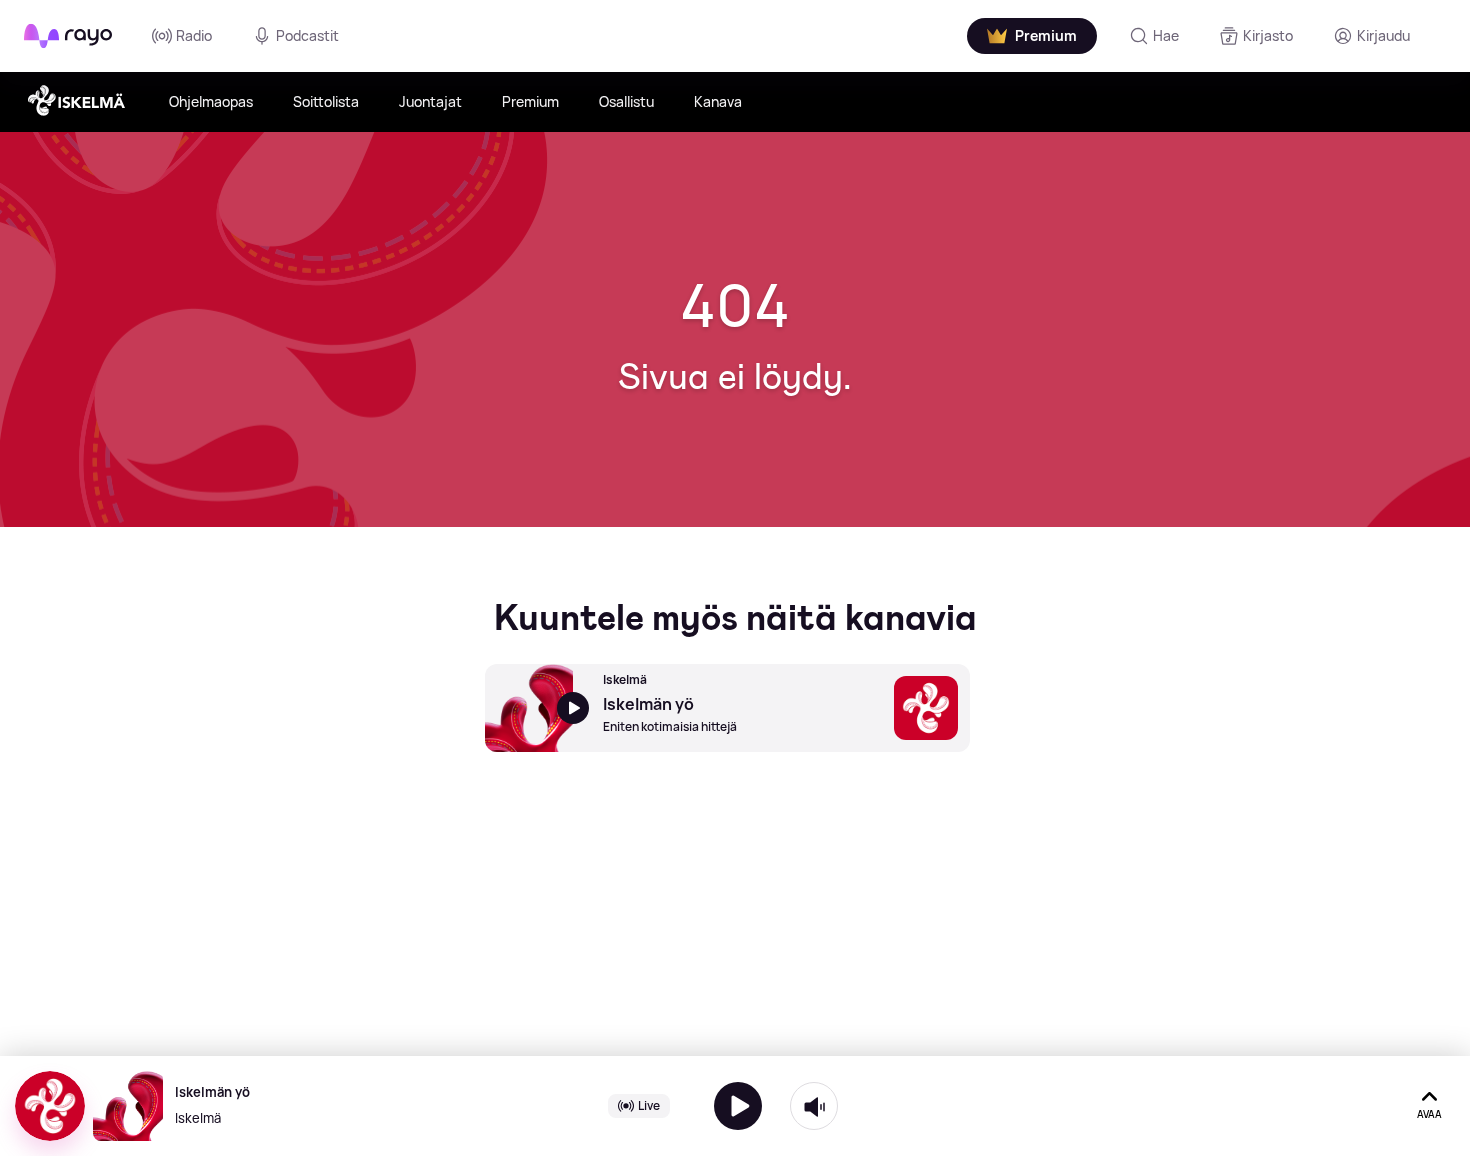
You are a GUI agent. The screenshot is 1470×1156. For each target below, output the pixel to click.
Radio (194, 35)
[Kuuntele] (738, 1106)
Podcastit (307, 35)
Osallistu (626, 101)
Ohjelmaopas (211, 101)
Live (649, 1105)
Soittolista (326, 101)
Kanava (718, 101)
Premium (530, 101)
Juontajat (430, 101)
